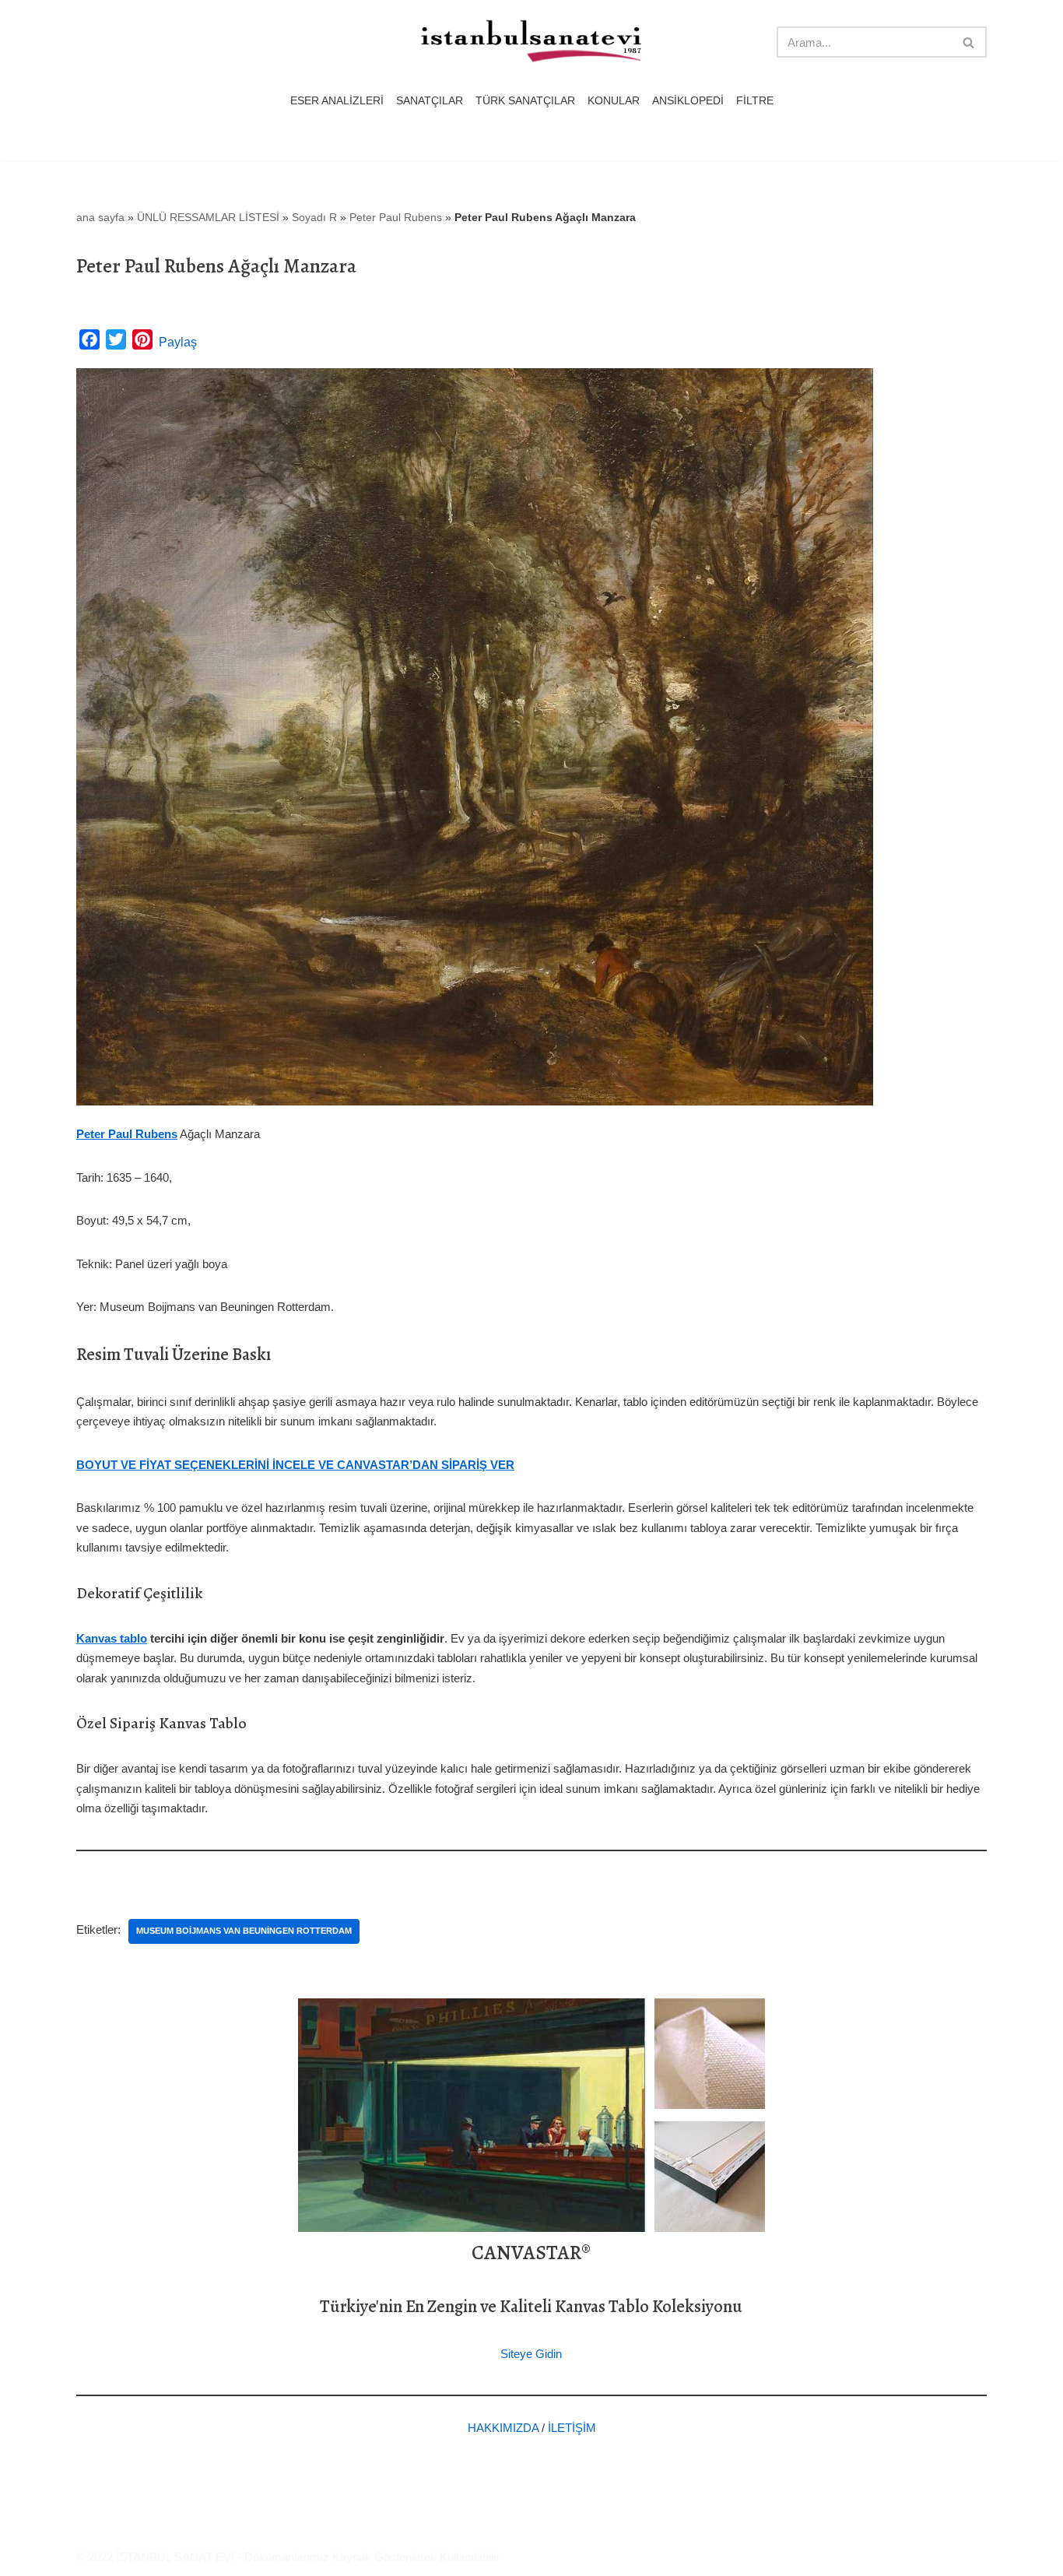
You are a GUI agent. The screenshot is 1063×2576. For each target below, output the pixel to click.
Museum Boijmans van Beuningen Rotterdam (244, 1931)
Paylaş (178, 342)
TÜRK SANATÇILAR (525, 101)
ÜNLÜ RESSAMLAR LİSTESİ (208, 217)
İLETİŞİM (572, 2428)
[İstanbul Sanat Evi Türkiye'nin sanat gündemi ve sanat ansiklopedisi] (531, 42)
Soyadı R (314, 217)
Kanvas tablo (112, 1638)
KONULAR (614, 101)
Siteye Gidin (531, 2354)
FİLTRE (755, 101)
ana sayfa (100, 217)
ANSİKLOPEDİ (688, 101)
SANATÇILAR (430, 101)
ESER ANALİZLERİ (337, 101)
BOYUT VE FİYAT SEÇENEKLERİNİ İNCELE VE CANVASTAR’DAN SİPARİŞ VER (295, 1465)
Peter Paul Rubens (396, 217)
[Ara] (969, 42)
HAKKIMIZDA (503, 2428)
